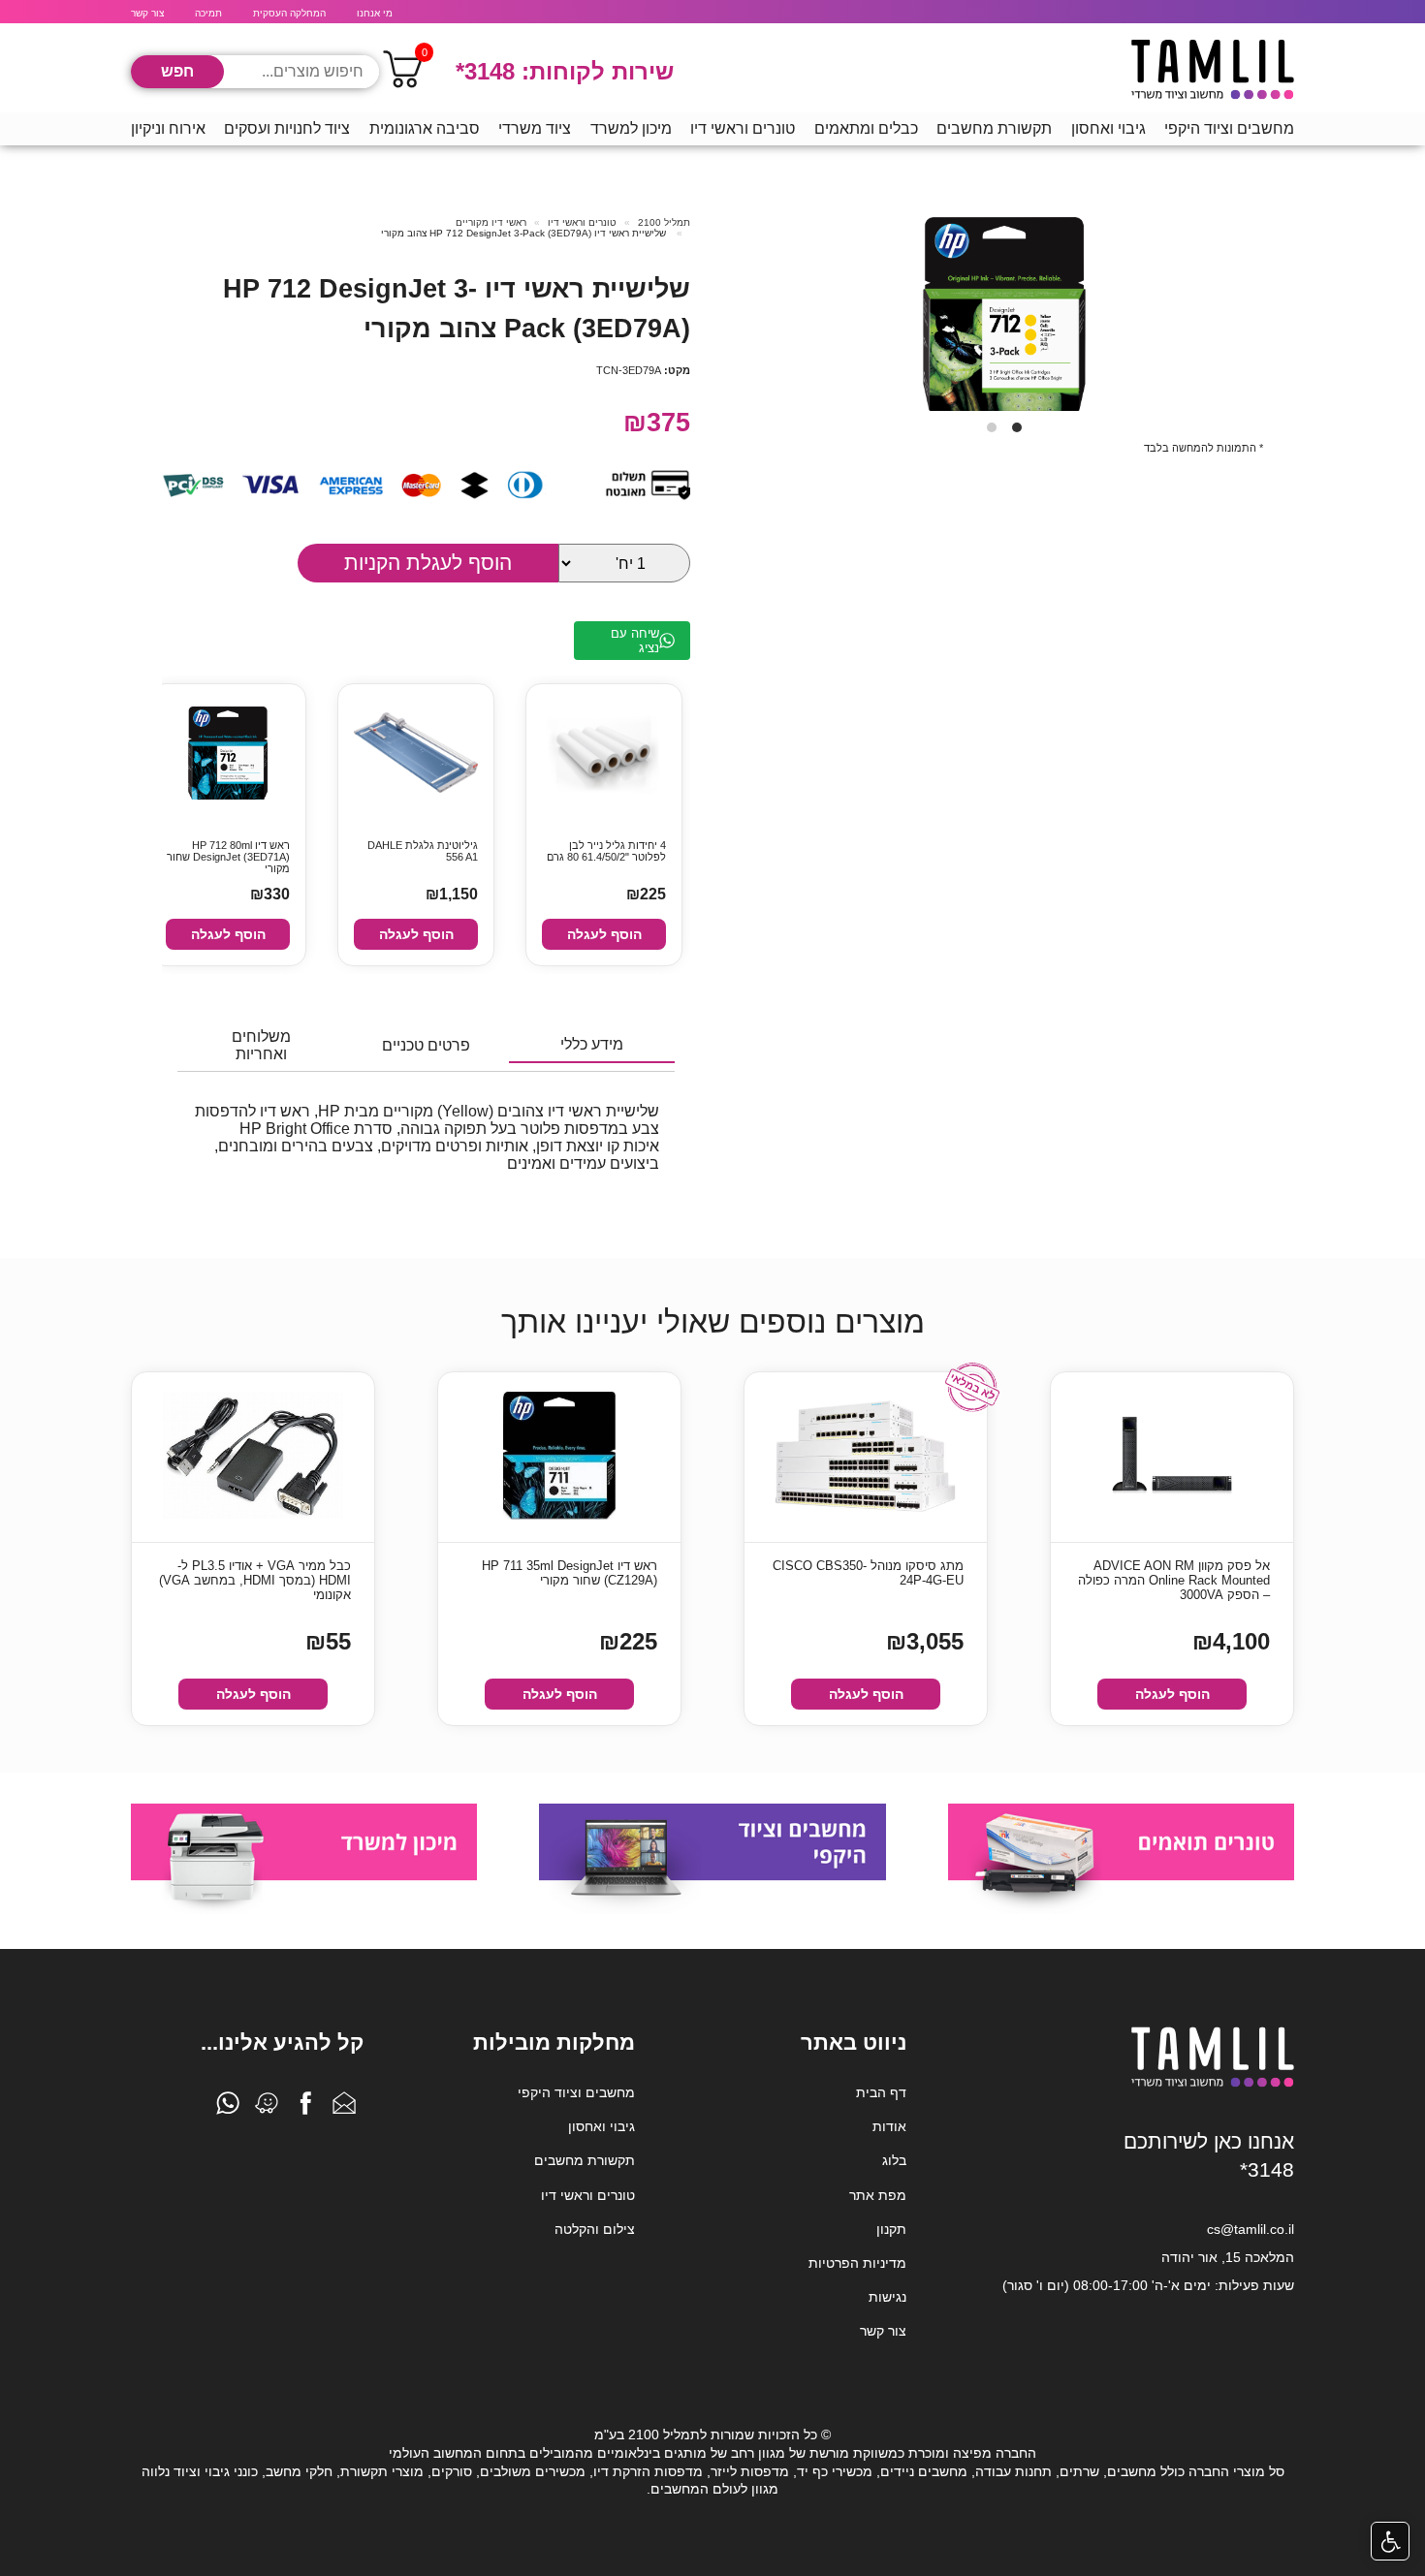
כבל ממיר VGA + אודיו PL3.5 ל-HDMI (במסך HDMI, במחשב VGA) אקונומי (255, 1580)
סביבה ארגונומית (425, 128)
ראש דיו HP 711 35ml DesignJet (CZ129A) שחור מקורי (570, 1573)
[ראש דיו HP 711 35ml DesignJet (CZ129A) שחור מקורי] (559, 1457)
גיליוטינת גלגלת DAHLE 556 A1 (423, 851)
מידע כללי (592, 1044)
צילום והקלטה (595, 2229)
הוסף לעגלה (604, 934)
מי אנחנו (375, 13)
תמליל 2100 (664, 222)
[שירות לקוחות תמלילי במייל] (344, 2108)
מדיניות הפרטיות (857, 2263)
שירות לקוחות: (565, 71)
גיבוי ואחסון (1108, 128)
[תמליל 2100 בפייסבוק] (305, 2108)
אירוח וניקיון (168, 128)
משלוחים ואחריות (261, 1045)
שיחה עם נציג (635, 641)
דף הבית (881, 2092)
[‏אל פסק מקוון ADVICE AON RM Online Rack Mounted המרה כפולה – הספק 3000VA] (1172, 1457)
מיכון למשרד (631, 128)
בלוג (894, 2160)
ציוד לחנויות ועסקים (287, 128)
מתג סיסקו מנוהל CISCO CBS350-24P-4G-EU (868, 1573)
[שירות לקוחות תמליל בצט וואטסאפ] (228, 2108)
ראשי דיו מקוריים (491, 222)
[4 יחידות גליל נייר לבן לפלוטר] (604, 754)
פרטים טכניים (426, 1045)
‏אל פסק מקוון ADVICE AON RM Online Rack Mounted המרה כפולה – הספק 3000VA (1174, 1580)
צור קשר (147, 13)
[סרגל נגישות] (1390, 2541)
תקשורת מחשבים (994, 128)
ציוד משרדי (535, 128)
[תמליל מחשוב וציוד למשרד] (1213, 2084)
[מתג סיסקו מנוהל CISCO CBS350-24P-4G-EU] (866, 1457)
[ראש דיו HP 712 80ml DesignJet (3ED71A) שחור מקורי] (228, 754)
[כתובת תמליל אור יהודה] (267, 2108)
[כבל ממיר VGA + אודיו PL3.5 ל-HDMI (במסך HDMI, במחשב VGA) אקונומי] (253, 1457)
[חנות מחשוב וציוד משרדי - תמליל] (1213, 72)
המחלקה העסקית (289, 13)
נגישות (887, 2297)
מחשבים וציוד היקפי (1229, 128)
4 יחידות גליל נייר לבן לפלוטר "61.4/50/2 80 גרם (606, 851)
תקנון (891, 2229)
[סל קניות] (402, 72)
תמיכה (208, 13)
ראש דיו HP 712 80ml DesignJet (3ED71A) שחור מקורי (228, 855)
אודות (889, 2126)
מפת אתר (878, 2195)
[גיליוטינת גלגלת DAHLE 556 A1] (416, 754)
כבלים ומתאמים (866, 128)
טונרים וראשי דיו (743, 128)
